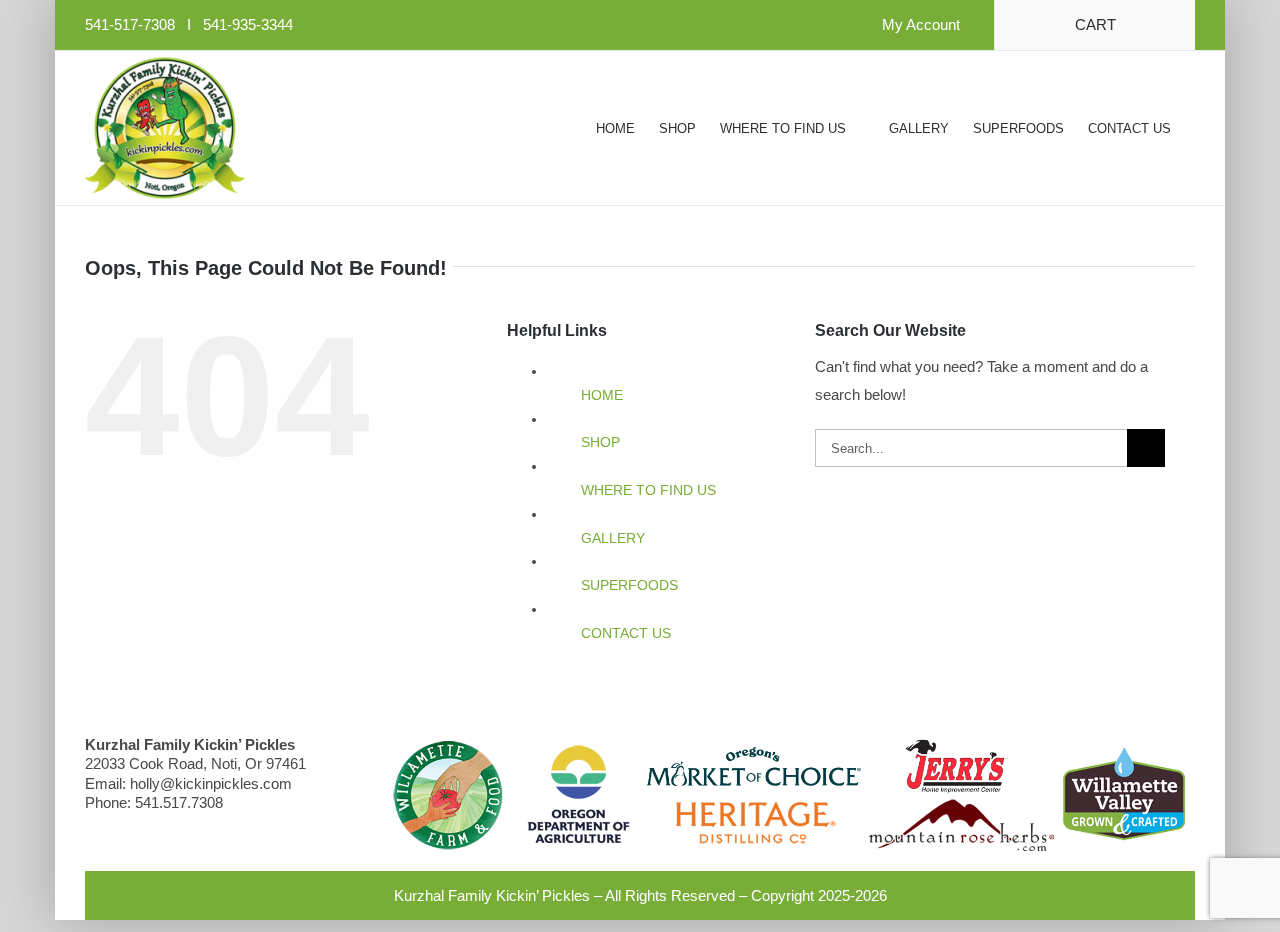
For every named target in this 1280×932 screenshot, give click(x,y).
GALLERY (613, 538)
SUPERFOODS (629, 585)
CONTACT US (626, 633)
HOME (602, 395)
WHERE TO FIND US (648, 490)
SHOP (600, 442)
